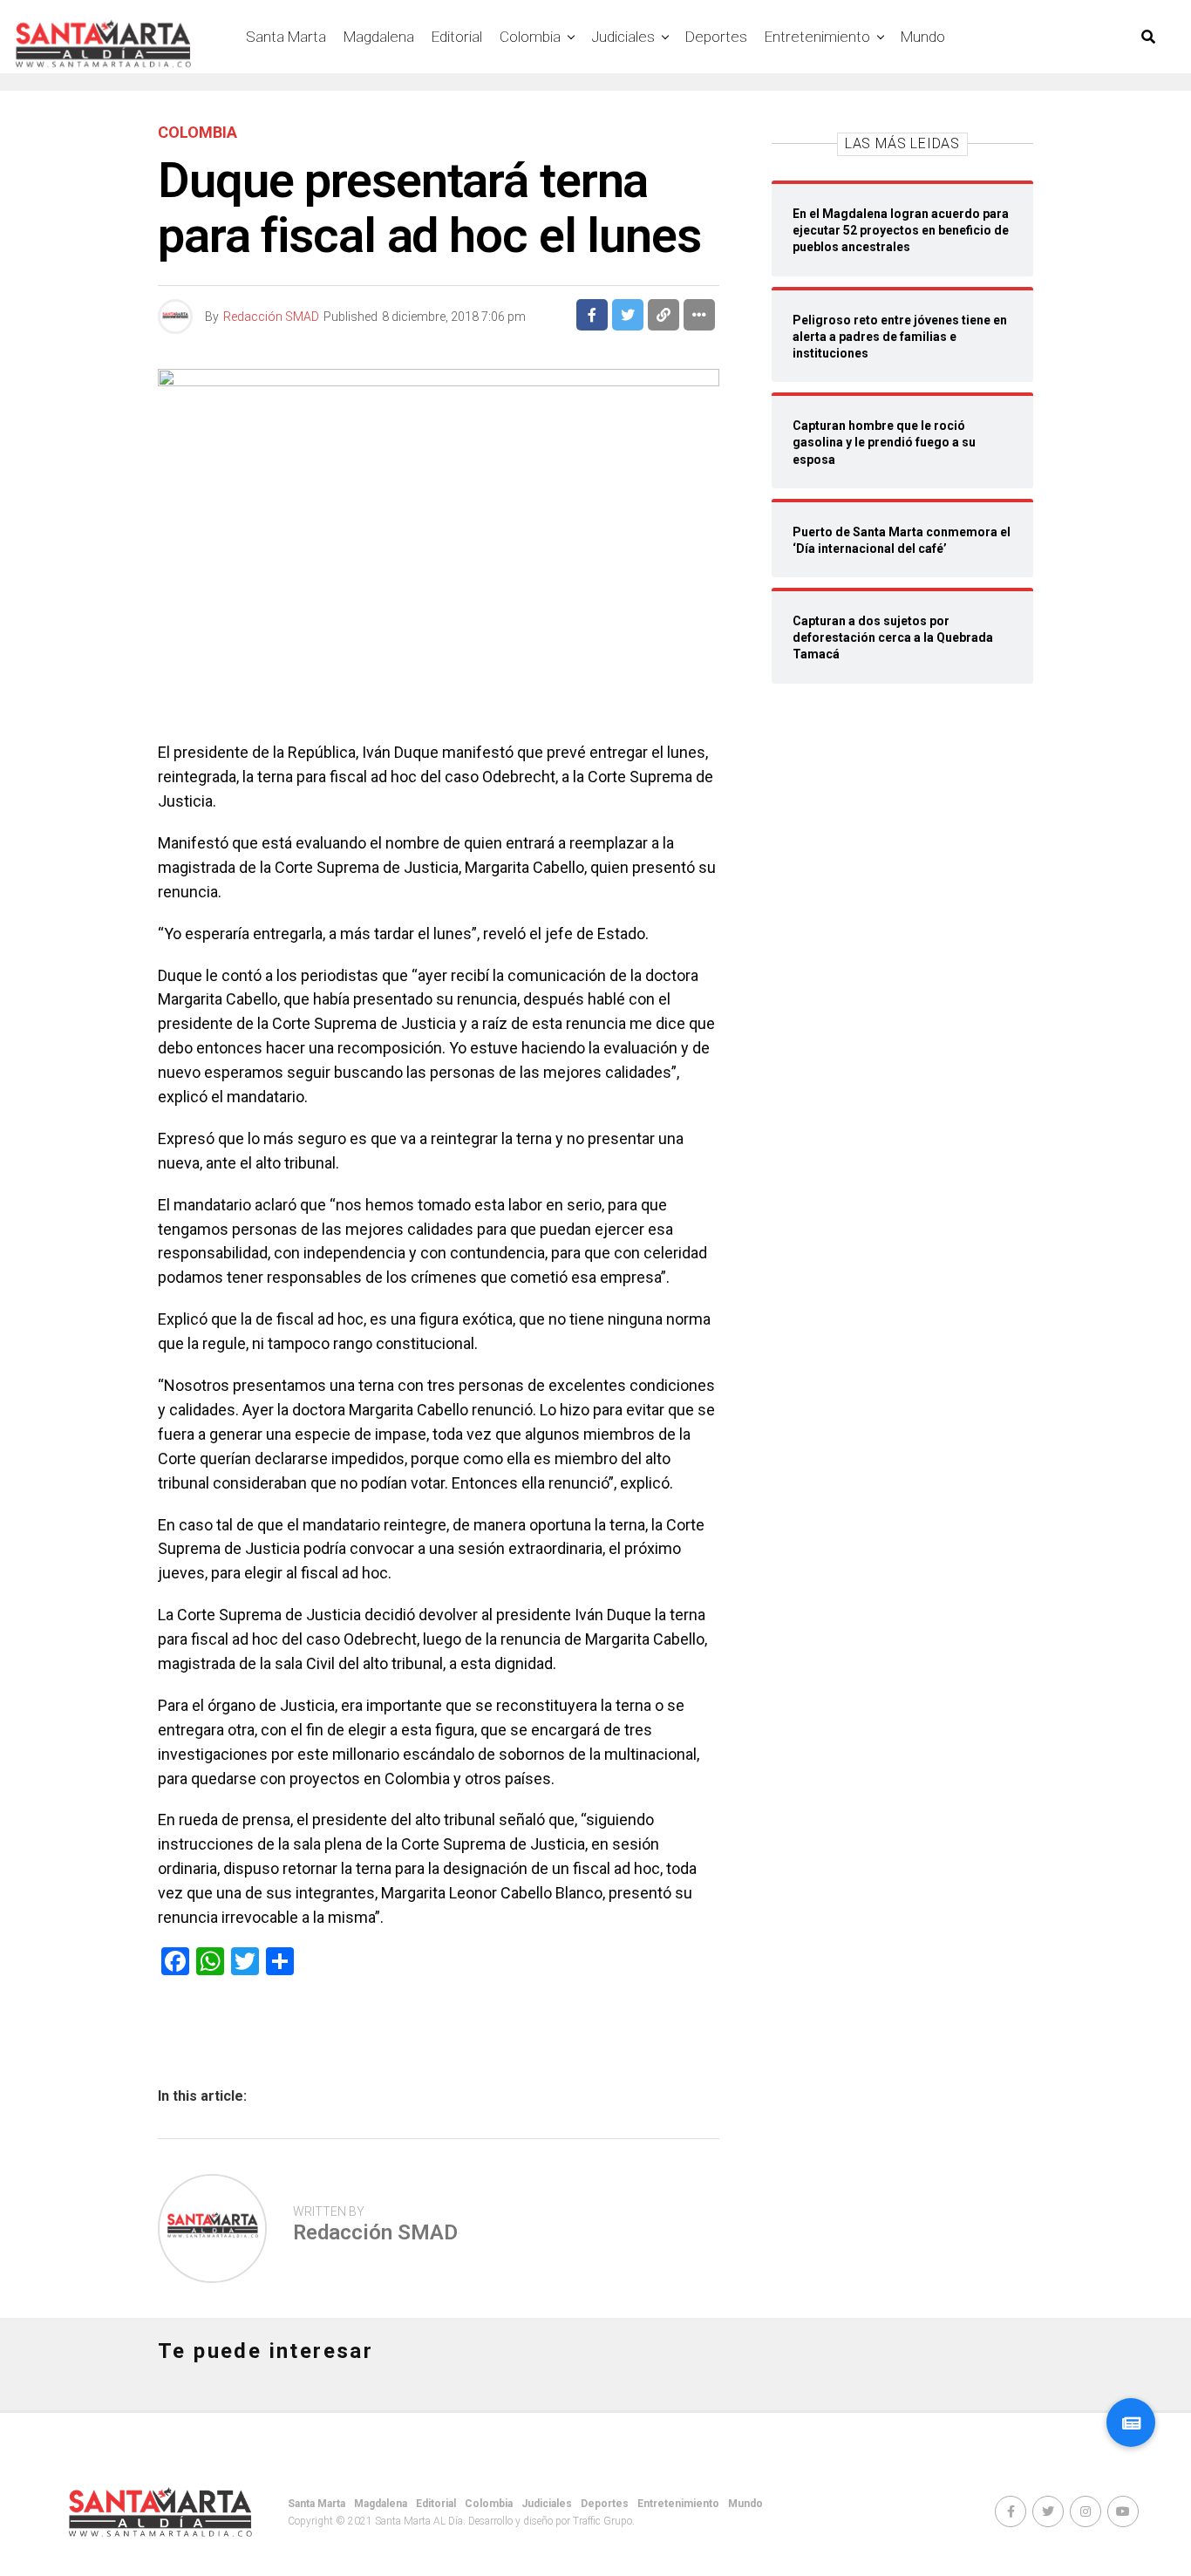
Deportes (716, 37)
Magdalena (379, 37)
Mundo (923, 37)
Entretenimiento (817, 37)
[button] (1131, 2423)
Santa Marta (286, 37)
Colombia (530, 37)
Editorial (457, 37)
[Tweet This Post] (628, 315)
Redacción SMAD (271, 317)
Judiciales (623, 37)
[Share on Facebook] (592, 315)
